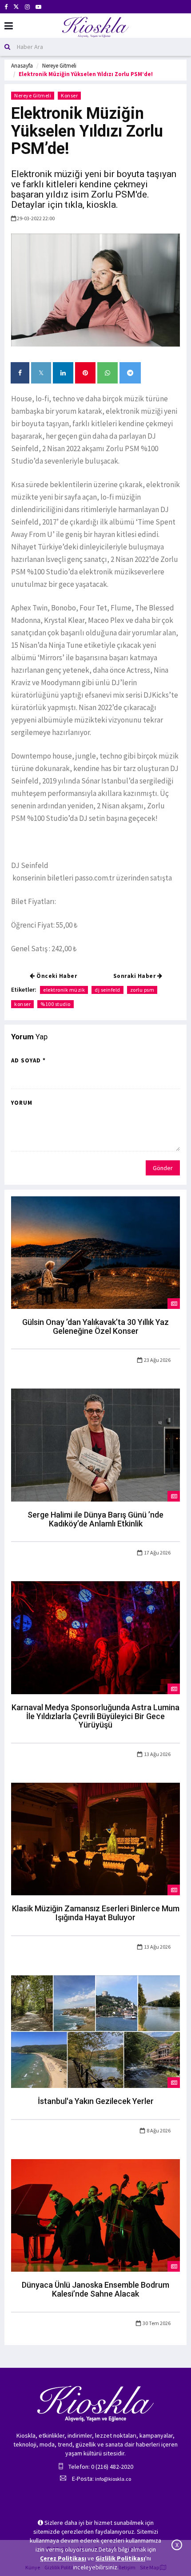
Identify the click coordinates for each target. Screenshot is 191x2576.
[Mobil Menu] (9, 26)
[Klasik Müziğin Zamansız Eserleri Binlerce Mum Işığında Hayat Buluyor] (95, 1838)
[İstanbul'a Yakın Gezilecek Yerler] (95, 2031)
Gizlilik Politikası (120, 2558)
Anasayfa (22, 66)
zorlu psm (142, 990)
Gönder (163, 1168)
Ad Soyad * (28, 1060)
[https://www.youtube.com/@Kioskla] (38, 7)
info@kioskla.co (113, 2479)
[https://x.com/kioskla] (16, 7)
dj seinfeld (107, 990)
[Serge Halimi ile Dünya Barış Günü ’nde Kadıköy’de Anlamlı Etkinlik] (95, 1445)
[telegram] (130, 373)
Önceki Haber (56, 976)
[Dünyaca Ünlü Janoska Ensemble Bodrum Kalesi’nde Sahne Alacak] (95, 2215)
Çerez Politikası (63, 2558)
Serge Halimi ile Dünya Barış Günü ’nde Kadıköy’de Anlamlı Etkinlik (95, 1519)
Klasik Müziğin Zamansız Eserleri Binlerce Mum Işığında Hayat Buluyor (96, 1913)
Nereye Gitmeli (59, 66)
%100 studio (56, 1004)
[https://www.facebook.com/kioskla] (6, 7)
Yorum (22, 1103)
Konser (69, 95)
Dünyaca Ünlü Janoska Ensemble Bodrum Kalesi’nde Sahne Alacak (95, 2289)
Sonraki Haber (135, 976)
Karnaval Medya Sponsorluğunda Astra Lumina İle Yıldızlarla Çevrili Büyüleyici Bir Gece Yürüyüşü (95, 1716)
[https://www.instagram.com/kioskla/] (27, 7)
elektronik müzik (64, 990)
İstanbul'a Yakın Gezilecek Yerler (96, 2101)
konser (22, 1004)
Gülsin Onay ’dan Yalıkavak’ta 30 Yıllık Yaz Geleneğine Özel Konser (95, 1326)
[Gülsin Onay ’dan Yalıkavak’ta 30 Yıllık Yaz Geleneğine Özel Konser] (95, 1252)
